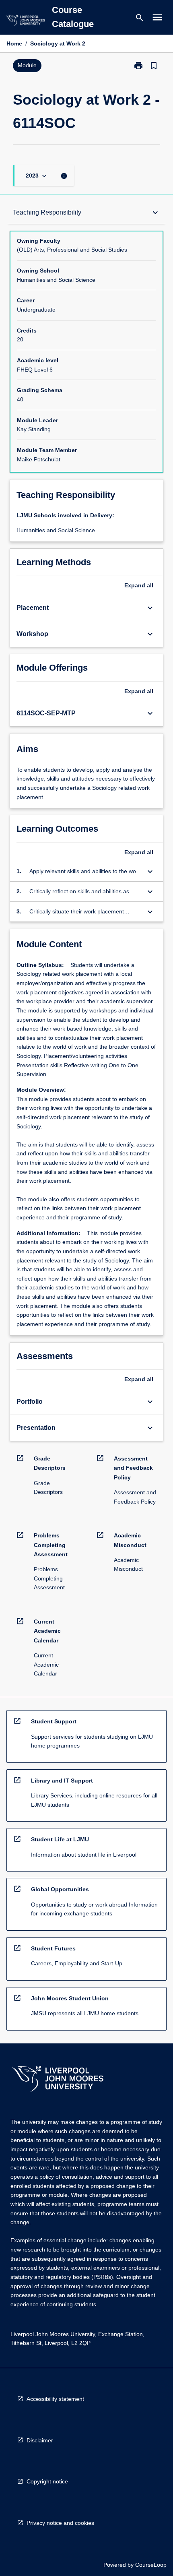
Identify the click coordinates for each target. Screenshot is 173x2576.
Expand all (139, 585)
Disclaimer (40, 2440)
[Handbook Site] (58, 2080)
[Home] (25, 22)
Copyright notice (47, 2481)
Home (14, 43)
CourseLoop (151, 2565)
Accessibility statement (55, 2399)
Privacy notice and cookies (60, 2523)
